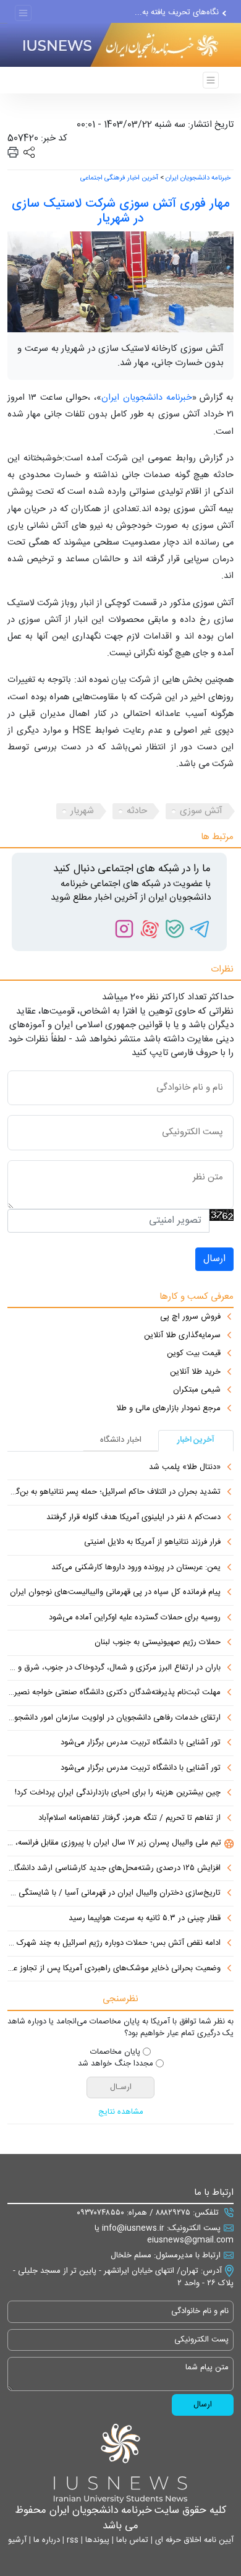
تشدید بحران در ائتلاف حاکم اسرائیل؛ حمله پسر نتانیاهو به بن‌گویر (114, 1493)
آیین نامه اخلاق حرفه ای (193, 2540)
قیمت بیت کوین (194, 1354)
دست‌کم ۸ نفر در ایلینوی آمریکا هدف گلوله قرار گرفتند (133, 1518)
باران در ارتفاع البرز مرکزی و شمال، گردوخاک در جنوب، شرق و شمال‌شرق (114, 1668)
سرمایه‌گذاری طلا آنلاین (182, 1336)
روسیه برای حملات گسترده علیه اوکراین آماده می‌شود (135, 1618)
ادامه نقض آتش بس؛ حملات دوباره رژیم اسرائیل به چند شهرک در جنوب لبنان (114, 1944)
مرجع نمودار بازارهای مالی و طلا (168, 1409)
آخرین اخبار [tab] (196, 1440)
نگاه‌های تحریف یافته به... (177, 12)
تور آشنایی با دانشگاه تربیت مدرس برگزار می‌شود (141, 1743)
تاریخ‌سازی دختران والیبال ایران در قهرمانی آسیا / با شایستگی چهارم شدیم (114, 1893)
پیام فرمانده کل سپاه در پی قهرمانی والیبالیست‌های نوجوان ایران (115, 1593)
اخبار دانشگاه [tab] (121, 1440)
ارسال (214, 1259)
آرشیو (17, 2540)
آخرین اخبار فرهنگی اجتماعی (119, 178)
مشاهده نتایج (121, 2113)
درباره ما (45, 2540)
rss (71, 2540)
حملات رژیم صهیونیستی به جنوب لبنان (158, 1643)
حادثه (137, 811)
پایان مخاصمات (115, 2053)
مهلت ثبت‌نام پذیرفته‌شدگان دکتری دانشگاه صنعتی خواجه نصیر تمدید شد (114, 1693)
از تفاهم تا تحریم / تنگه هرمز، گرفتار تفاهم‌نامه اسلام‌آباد (129, 1819)
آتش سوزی (201, 811)
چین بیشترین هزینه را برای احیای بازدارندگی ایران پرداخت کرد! (118, 1793)
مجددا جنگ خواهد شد (116, 2064)
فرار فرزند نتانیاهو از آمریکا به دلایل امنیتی (152, 1543)
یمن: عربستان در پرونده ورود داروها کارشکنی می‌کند (136, 1568)
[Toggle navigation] (23, 13)
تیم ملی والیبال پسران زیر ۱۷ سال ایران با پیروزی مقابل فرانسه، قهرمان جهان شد (114, 1843)
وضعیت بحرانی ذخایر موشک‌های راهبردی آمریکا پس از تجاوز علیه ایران (114, 1969)
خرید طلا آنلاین (195, 1372)
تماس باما (131, 2540)
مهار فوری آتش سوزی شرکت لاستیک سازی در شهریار (120, 211)
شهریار (82, 811)
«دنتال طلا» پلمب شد (185, 1468)
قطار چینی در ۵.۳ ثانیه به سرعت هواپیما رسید (145, 1919)
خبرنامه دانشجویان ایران (198, 178)
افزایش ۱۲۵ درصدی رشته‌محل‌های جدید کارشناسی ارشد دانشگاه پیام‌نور (114, 1869)
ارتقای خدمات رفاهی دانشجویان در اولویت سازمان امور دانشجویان (114, 1718)
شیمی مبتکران (197, 1390)
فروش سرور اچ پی (190, 1317)
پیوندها (96, 2540)
